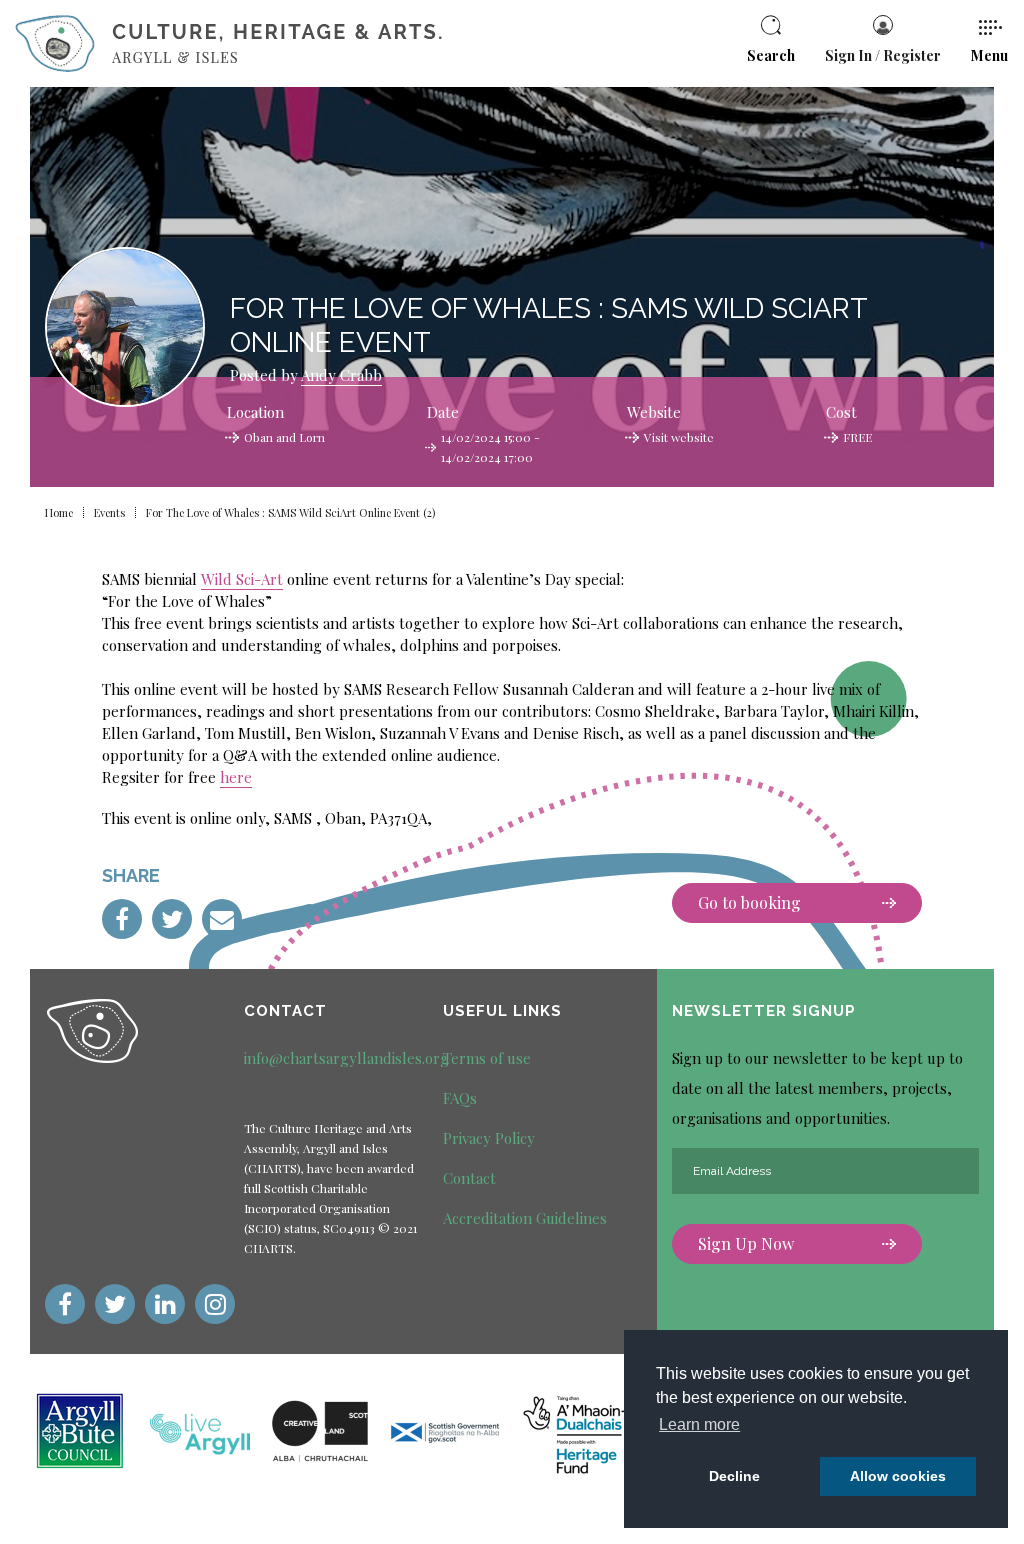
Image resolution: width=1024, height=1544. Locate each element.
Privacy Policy (489, 1138)
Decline (734, 1476)
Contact (469, 1178)
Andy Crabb (341, 375)
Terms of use (487, 1058)
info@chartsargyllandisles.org (346, 1058)
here (236, 777)
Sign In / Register (883, 55)
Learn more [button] (699, 1424)
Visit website (679, 437)
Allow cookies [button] (898, 1476)
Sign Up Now (746, 1243)
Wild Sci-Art (242, 579)
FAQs (460, 1098)
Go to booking (749, 902)
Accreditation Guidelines (525, 1218)
